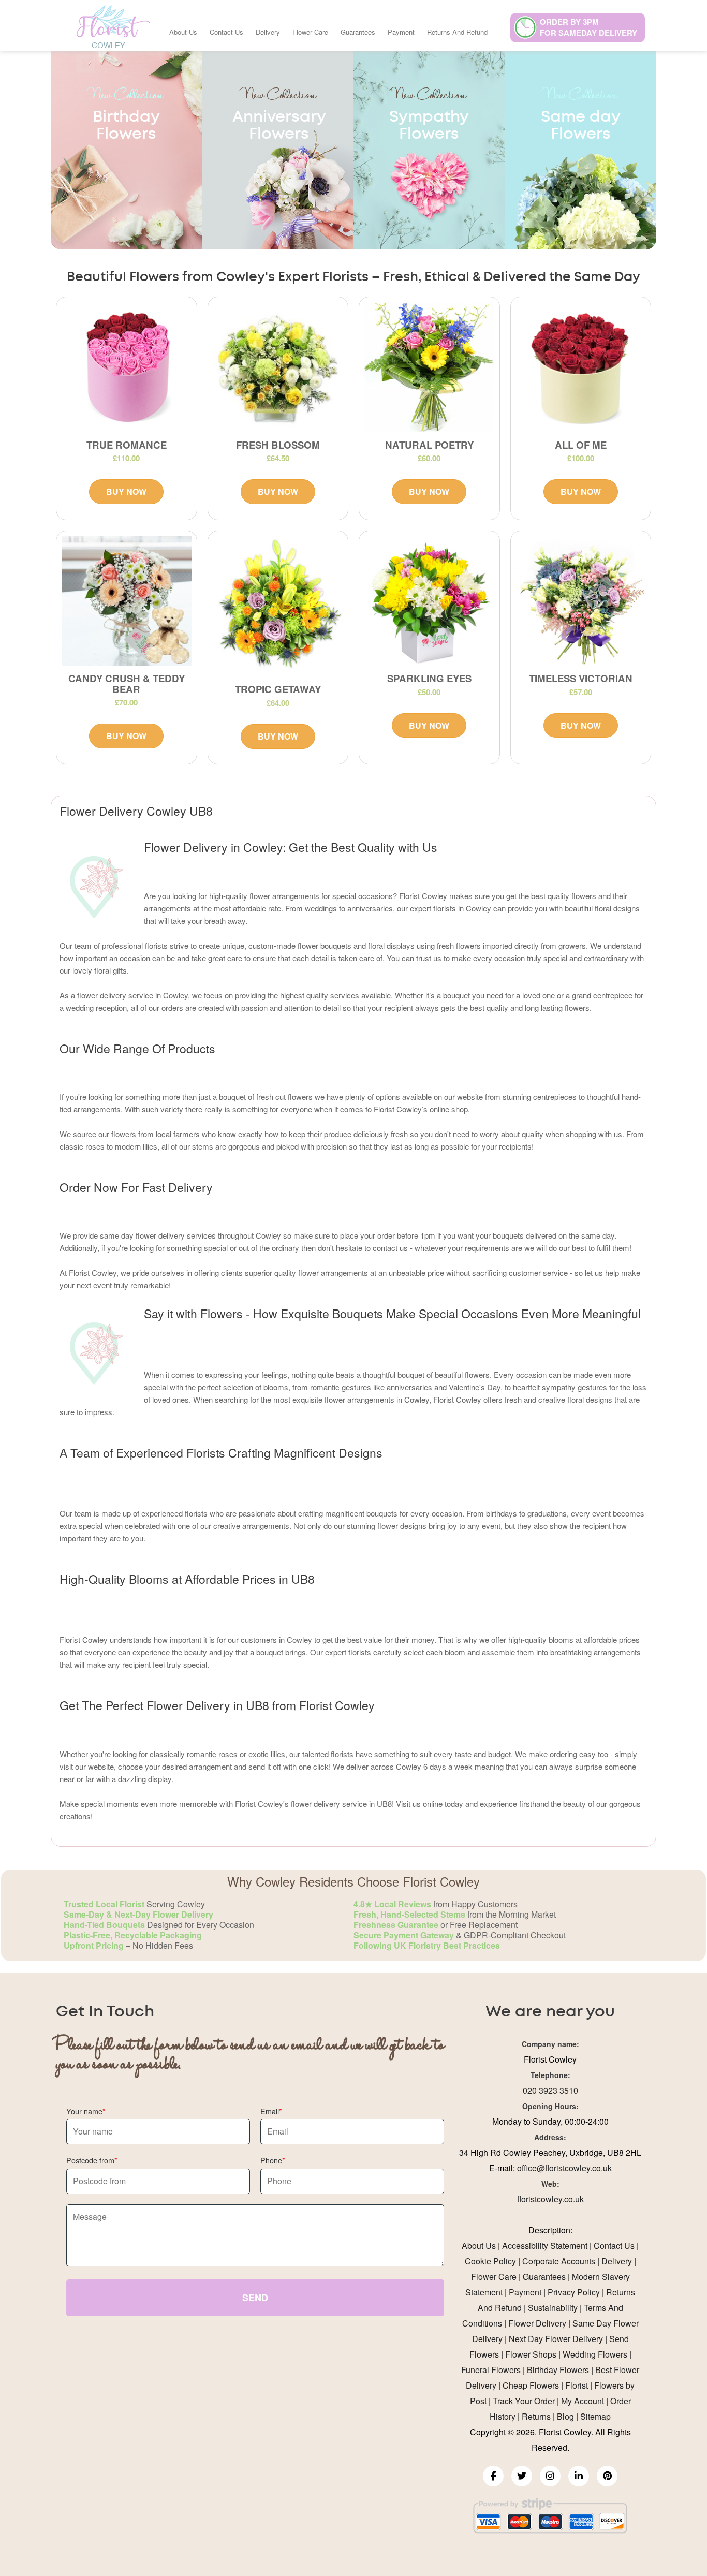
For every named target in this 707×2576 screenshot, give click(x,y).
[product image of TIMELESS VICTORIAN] (581, 601)
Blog (565, 2416)
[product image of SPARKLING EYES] (429, 601)
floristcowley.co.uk (550, 2199)
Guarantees (358, 32)
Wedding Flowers (595, 2354)
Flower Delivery (537, 2323)
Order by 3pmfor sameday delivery (588, 27)
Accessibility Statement (545, 2246)
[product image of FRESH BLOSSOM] (278, 367)
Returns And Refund (457, 32)
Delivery (268, 32)
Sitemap (595, 2416)
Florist (577, 2385)
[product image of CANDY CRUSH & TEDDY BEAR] (127, 601)
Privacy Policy (574, 2292)
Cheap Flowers (531, 2385)
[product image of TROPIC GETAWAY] (278, 607)
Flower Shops (531, 2354)
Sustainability (553, 2308)
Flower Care (310, 32)
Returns (536, 2416)
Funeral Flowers (491, 2370)
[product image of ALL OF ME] (581, 367)
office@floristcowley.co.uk (564, 2168)
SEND (255, 2298)
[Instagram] (550, 2476)
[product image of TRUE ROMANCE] (127, 367)
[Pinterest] (607, 2476)
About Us (183, 32)
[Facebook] (493, 2476)
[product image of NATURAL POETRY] (429, 367)
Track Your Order (524, 2401)
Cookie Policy (490, 2261)
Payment (401, 32)
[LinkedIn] (579, 2476)
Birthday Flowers (558, 2370)
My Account (583, 2401)
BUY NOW (126, 491)
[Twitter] (522, 2476)
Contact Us (226, 32)
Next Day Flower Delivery (556, 2339)
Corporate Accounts (559, 2261)
